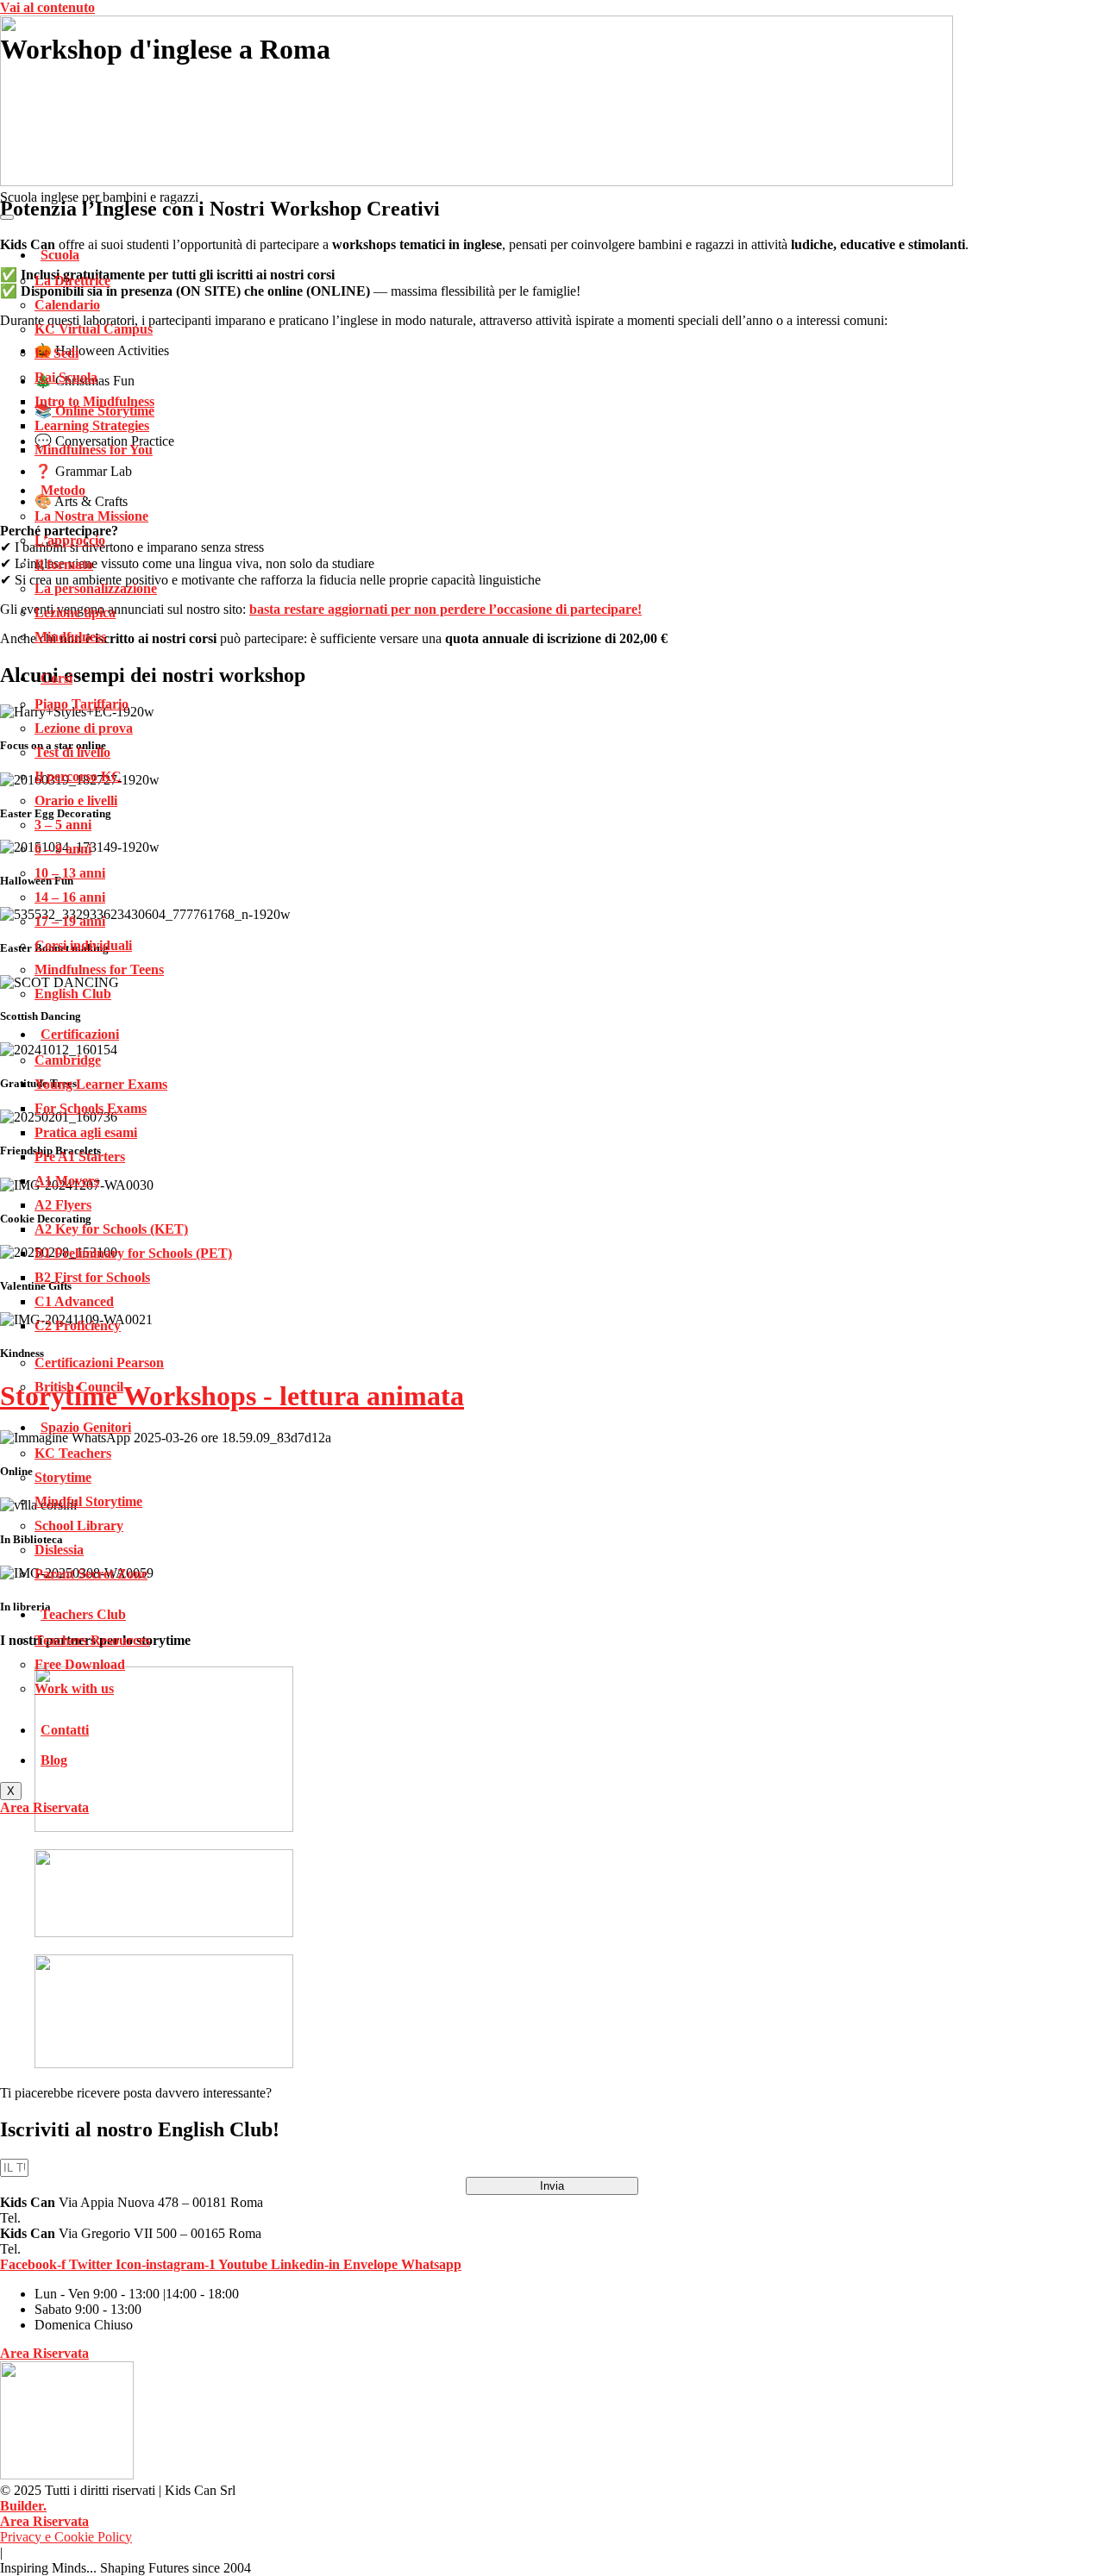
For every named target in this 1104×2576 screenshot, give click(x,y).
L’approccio (70, 540)
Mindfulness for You (94, 450)
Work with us (74, 1688)
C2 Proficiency (78, 1326)
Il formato (64, 564)
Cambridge (68, 1060)
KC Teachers (73, 1453)
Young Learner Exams (101, 1084)
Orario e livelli (76, 800)
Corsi (56, 678)
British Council (79, 1387)
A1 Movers (67, 1181)
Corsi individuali (83, 945)
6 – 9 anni (63, 849)
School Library (79, 1526)
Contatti (65, 1730)
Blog (54, 1760)
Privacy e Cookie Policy (66, 2537)
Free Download (80, 1664)
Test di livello (72, 752)
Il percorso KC (78, 776)
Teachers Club (83, 1614)
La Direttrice (72, 281)
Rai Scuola (66, 377)
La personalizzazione (96, 588)
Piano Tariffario (82, 704)
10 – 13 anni (70, 873)
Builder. (23, 2506)
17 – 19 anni (70, 921)
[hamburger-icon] (7, 217)
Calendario (67, 305)
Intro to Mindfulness (94, 401)
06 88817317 (60, 2249)
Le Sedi (56, 353)
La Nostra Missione (91, 516)
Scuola (60, 255)
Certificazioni (80, 1034)
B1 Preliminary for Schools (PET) (133, 1253)
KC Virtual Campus (94, 329)
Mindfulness (70, 637)
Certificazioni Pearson (99, 1363)
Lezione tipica (75, 613)
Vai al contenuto (47, 7)
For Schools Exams (91, 1108)
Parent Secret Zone (91, 1574)
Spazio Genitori (86, 1427)
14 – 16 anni (70, 897)
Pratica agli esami (86, 1132)
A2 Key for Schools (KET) (111, 1229)
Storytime (63, 1477)
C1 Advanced (74, 1301)
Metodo (63, 490)
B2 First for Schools (92, 1277)
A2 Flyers (63, 1205)
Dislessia (59, 1550)
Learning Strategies (92, 425)
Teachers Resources (92, 1640)
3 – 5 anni (63, 825)
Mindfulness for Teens (99, 969)
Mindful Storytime (88, 1501)
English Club (73, 994)
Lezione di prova (84, 728)
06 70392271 (60, 2218)
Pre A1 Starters (80, 1157)
